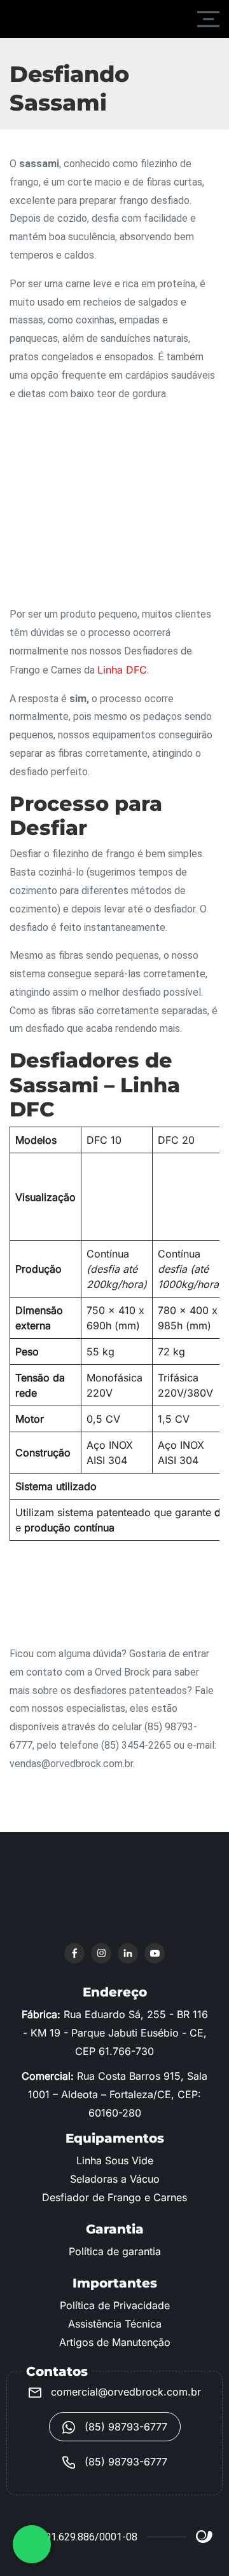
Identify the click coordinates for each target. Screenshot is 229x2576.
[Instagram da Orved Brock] (101, 1953)
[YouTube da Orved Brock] (155, 1953)
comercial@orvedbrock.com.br (124, 2392)
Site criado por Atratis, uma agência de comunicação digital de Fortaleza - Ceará (205, 2537)
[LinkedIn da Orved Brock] (128, 1953)
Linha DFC (122, 670)
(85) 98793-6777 (124, 2427)
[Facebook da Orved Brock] (74, 1953)
